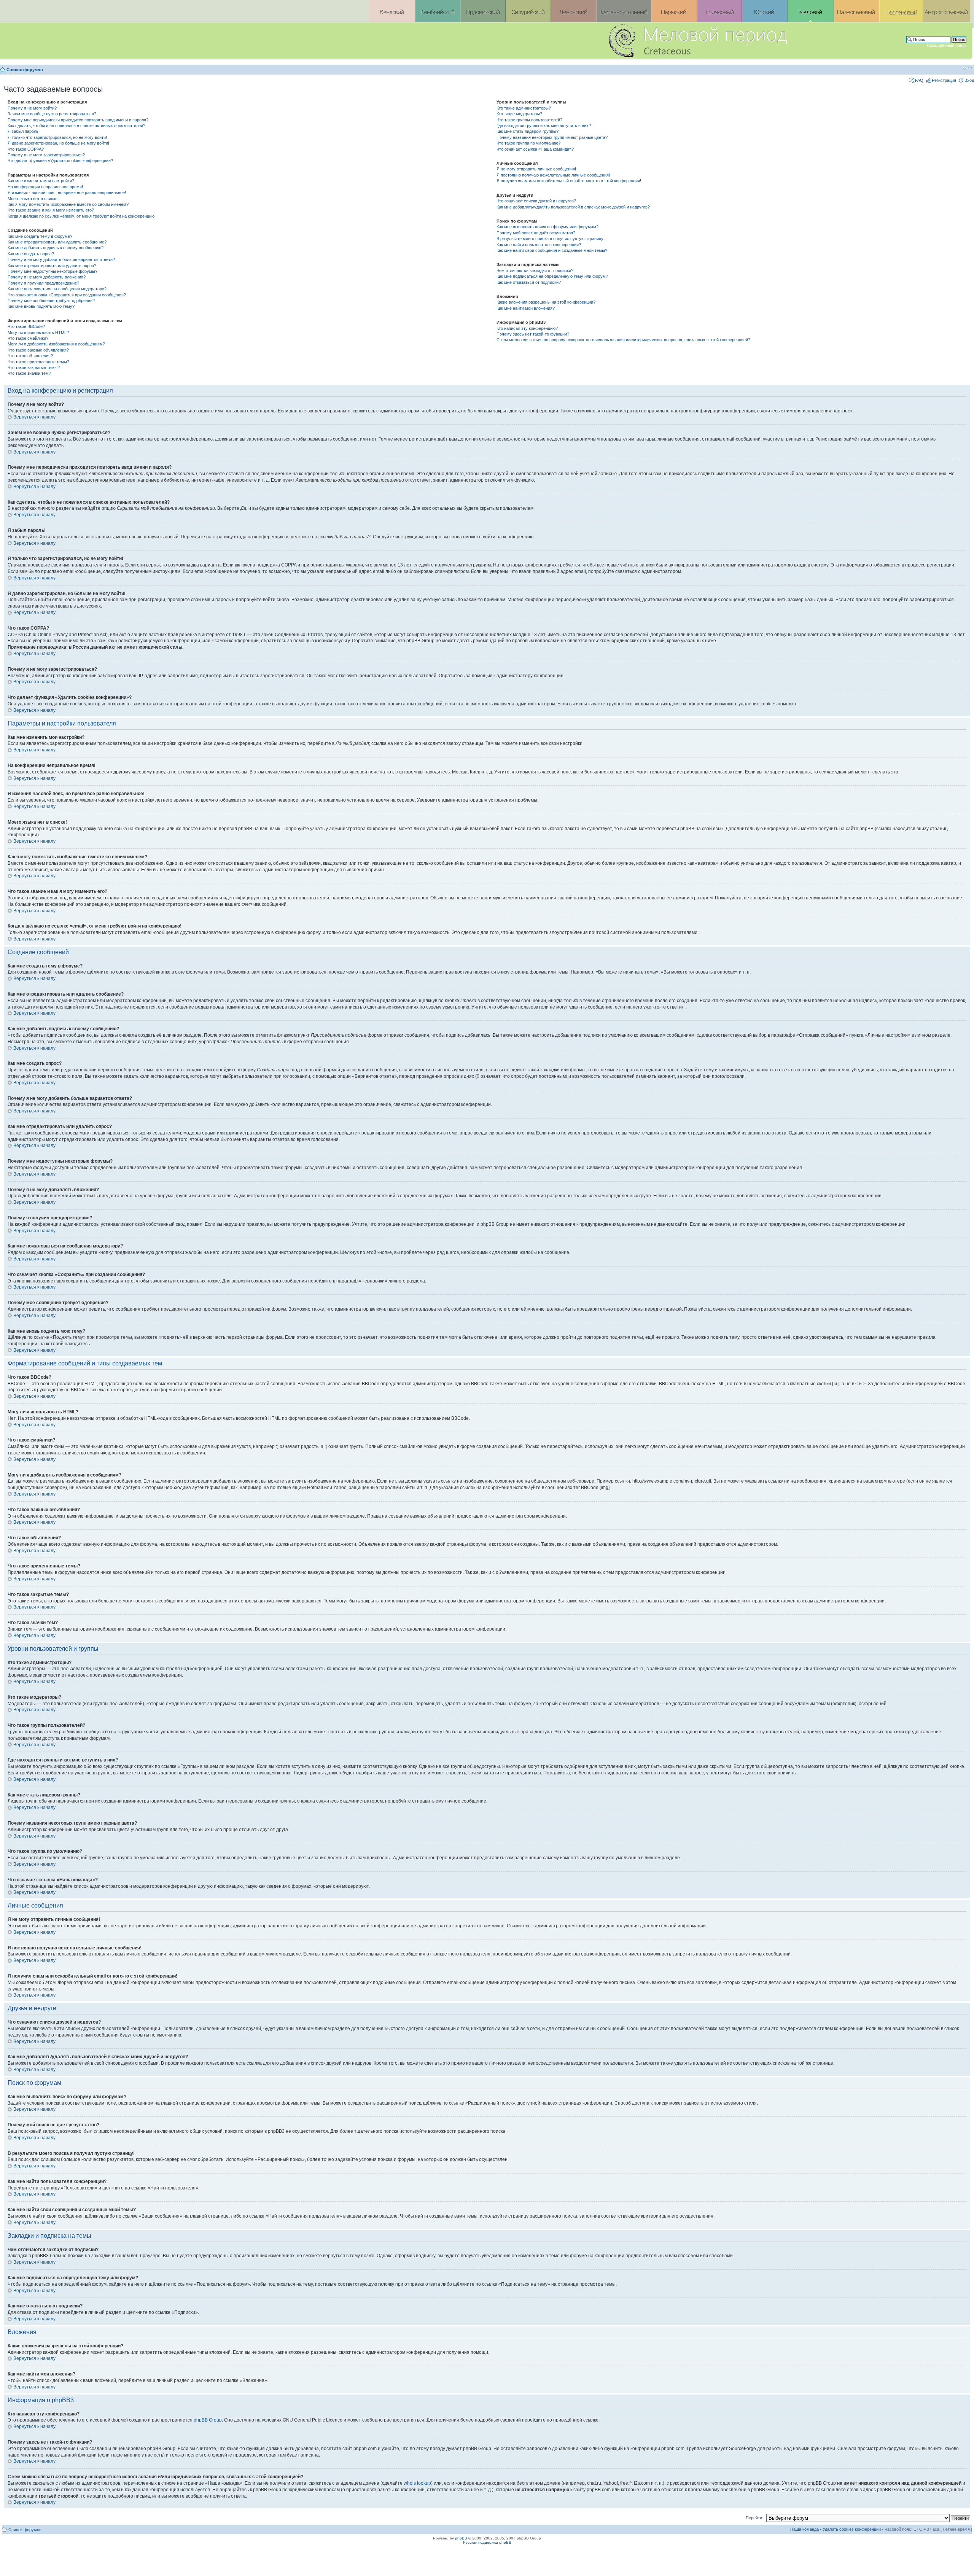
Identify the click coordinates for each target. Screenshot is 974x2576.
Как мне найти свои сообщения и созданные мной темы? (552, 250)
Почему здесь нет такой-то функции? (533, 334)
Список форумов (25, 70)
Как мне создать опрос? (31, 254)
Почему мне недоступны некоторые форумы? (53, 271)
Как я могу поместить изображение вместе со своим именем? (68, 204)
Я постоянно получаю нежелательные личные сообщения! (553, 175)
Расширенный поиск (947, 45)
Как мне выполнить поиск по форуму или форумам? (547, 227)
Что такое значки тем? (29, 373)
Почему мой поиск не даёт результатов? (536, 233)
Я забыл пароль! (24, 131)
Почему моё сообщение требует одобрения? (51, 301)
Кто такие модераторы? (519, 114)
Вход (969, 80)
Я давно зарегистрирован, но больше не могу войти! (58, 143)
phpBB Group (208, 2420)
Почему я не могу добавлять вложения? (47, 277)
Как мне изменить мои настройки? (41, 181)
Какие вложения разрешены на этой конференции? (546, 302)
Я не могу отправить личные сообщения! (536, 169)
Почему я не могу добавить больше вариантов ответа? (61, 259)
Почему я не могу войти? (32, 108)
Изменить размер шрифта (968, 68)
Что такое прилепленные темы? (38, 362)
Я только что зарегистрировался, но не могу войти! (57, 137)
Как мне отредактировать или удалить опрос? (52, 266)
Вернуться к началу (34, 417)
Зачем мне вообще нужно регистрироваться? (52, 114)
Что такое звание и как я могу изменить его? (51, 210)
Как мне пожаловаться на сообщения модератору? (57, 289)
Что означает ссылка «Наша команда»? (535, 149)
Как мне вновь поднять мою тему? (41, 306)
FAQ (919, 80)
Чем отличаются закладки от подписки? (535, 270)
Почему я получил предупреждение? (43, 283)
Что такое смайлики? (28, 338)
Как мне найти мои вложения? (526, 308)
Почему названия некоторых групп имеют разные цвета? (552, 137)
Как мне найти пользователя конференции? (539, 245)
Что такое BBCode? (26, 326)
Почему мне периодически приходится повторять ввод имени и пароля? (78, 120)
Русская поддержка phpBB (487, 2542)
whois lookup (417, 2483)
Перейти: (754, 2518)
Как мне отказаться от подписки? (529, 282)
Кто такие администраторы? (524, 108)
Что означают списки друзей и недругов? (536, 201)
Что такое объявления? (30, 356)
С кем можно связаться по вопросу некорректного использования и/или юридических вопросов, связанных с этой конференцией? (623, 340)
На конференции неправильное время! (45, 187)
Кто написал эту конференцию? (527, 328)
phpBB (461, 2538)
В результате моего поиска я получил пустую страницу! (551, 239)
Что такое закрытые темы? (34, 368)
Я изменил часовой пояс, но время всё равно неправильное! (67, 193)
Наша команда (805, 2529)
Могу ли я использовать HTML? (38, 333)
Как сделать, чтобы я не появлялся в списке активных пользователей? (76, 126)
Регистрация (944, 80)
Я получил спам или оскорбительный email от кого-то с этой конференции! (569, 181)
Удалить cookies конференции (852, 2529)
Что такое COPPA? (26, 149)
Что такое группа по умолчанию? (528, 143)
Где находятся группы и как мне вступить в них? (544, 126)
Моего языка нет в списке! (33, 199)
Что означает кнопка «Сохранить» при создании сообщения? (67, 295)
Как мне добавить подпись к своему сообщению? (56, 248)
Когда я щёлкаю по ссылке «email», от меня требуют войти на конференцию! (82, 216)
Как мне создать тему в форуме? (40, 236)
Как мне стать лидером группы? (528, 131)
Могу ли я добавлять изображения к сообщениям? (56, 344)
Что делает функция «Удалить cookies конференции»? (60, 161)
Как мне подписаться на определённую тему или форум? (552, 276)
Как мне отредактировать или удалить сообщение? (57, 242)
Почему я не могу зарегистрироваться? (46, 155)
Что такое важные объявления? (38, 350)
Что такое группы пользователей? (529, 120)
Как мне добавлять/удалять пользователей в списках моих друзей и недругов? (573, 207)
